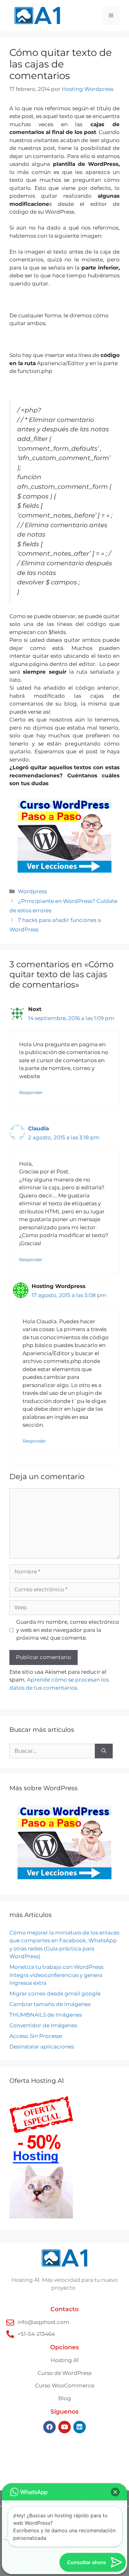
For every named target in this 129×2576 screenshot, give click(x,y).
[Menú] (111, 16)
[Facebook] (49, 2427)
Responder (31, 1092)
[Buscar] (104, 1751)
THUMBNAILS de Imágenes (46, 2015)
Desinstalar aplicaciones (42, 2047)
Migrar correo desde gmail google (55, 1994)
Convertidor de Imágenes (43, 2025)
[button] (115, 2492)
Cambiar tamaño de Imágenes (50, 2004)
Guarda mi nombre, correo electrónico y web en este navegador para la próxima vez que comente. (68, 1630)
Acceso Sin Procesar (36, 2036)
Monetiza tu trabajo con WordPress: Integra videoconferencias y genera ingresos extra (57, 1975)
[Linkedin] (80, 2427)
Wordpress (32, 891)
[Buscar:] (52, 1751)
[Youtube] (64, 2427)
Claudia (39, 1128)
